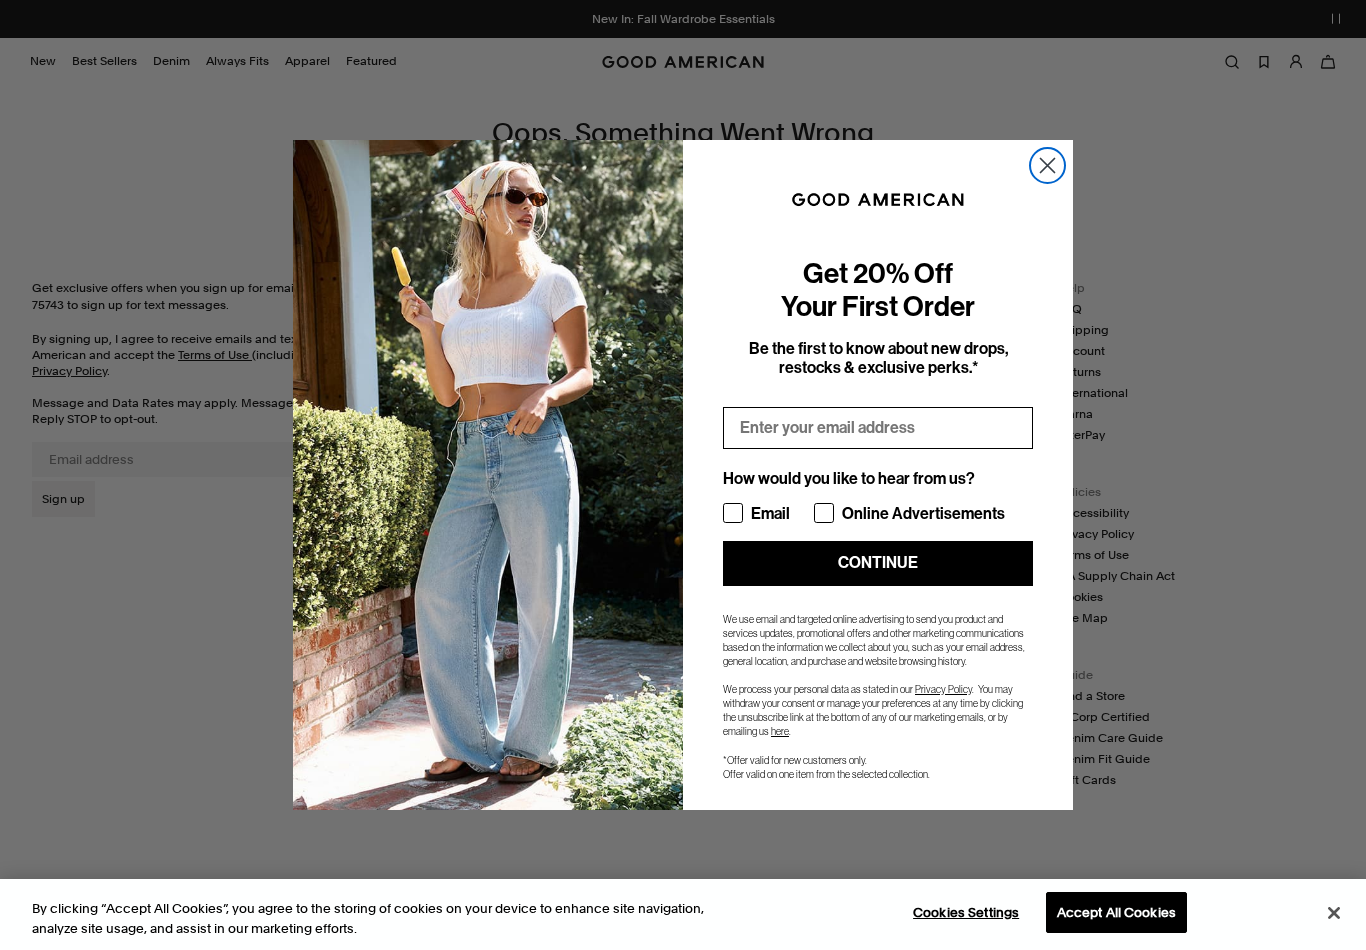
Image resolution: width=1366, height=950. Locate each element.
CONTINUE (878, 562)
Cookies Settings (966, 912)
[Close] (1334, 913)
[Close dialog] (1047, 165)
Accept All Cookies (1116, 912)
